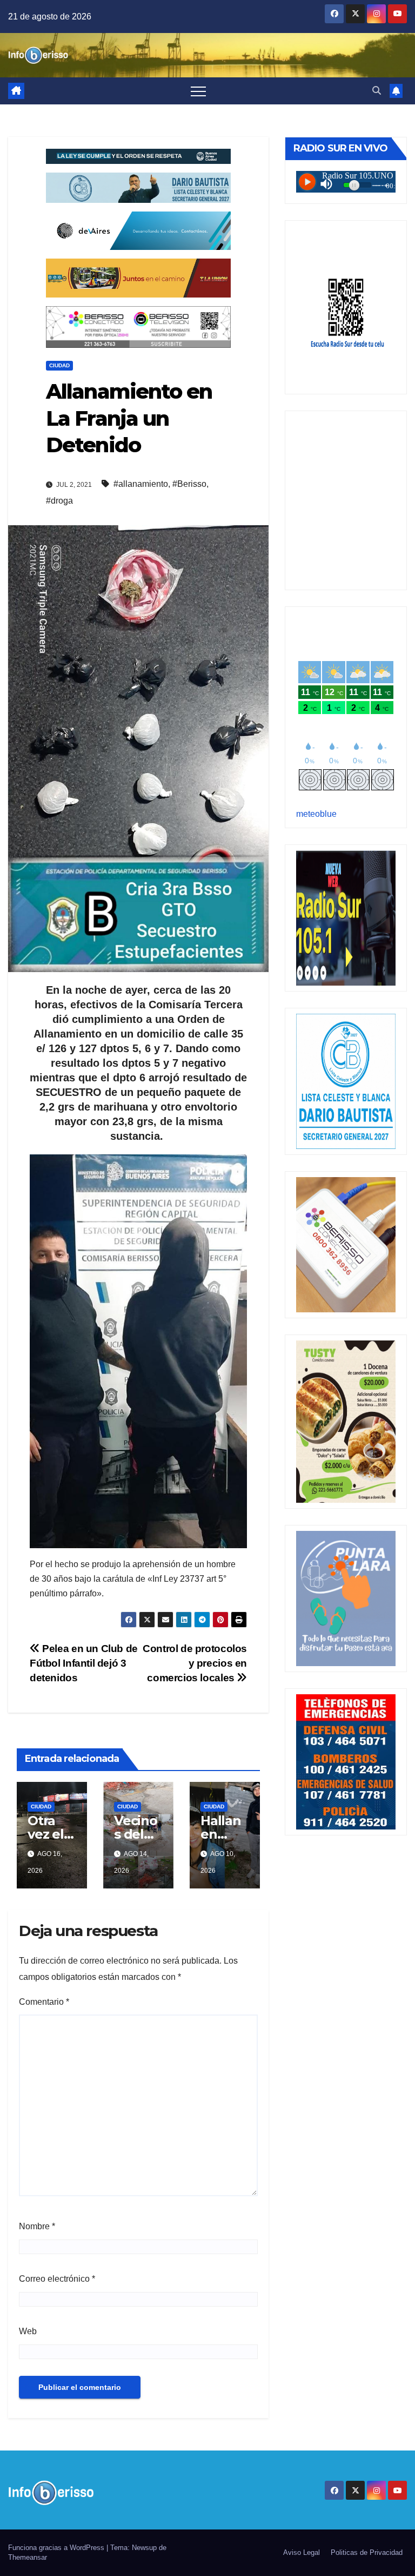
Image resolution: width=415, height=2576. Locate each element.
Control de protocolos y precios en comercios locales (195, 1663)
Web (28, 2331)
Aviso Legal (302, 2552)
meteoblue (316, 814)
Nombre (37, 2226)
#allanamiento (141, 484)
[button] (377, 91)
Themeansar (28, 2557)
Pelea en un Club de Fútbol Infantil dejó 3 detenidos (84, 1663)
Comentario (44, 2002)
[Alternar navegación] (198, 91)
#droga (59, 501)
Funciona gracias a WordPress (57, 2548)
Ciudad (59, 365)
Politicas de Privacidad (367, 2552)
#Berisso (189, 484)
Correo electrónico (57, 2279)
